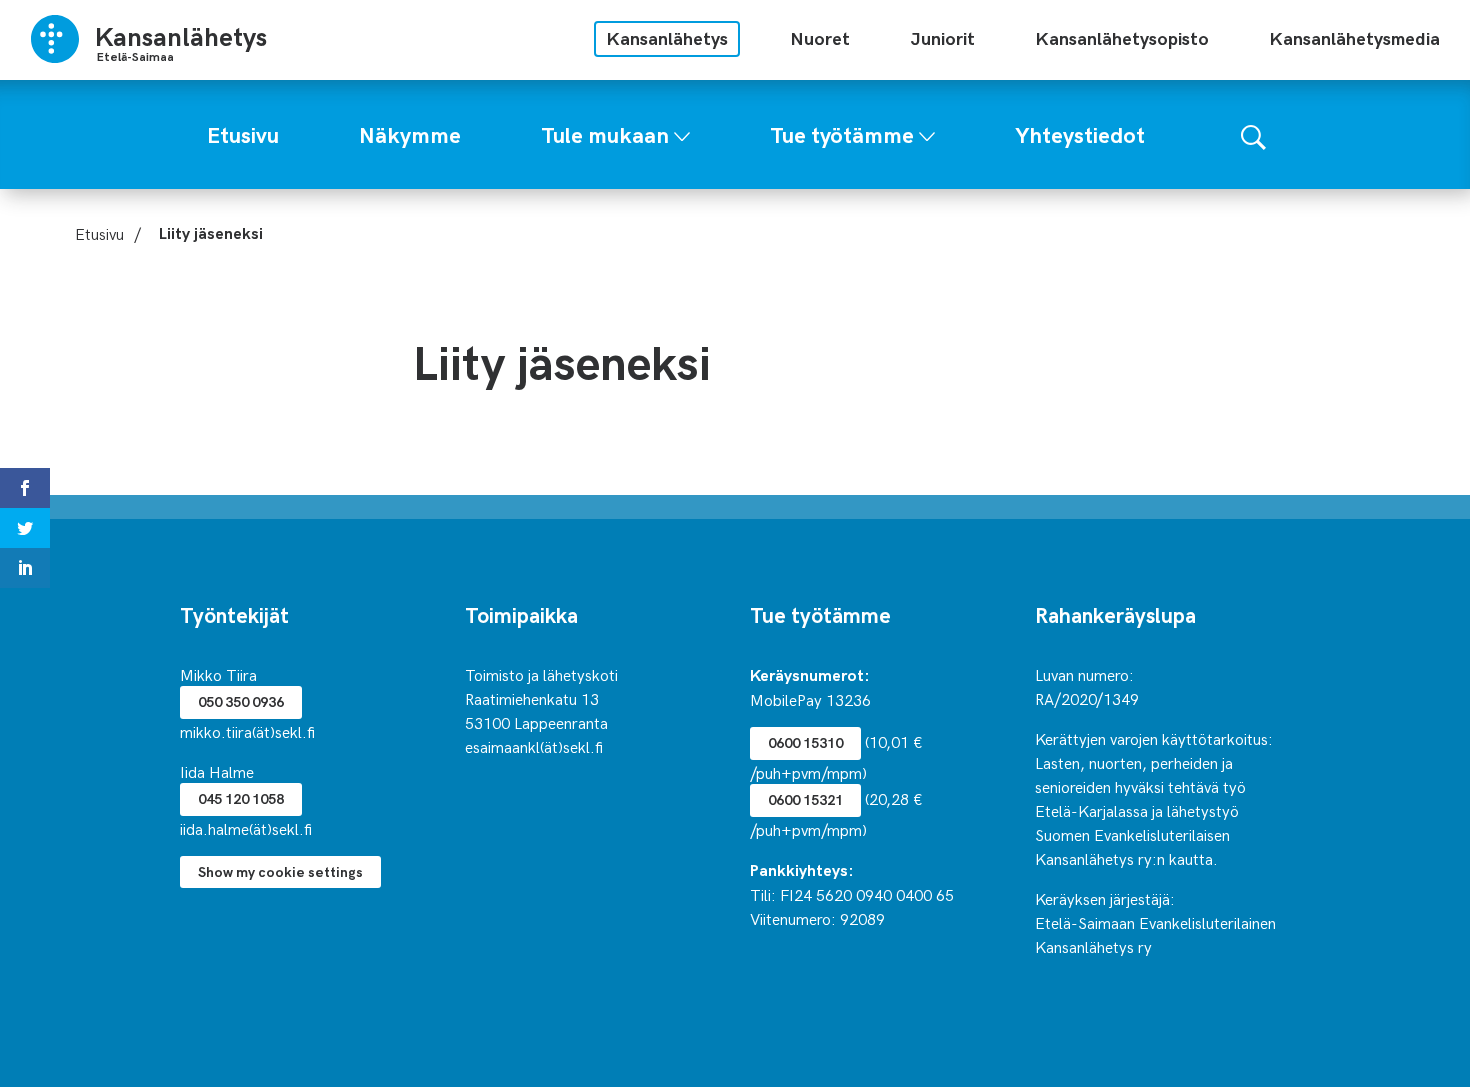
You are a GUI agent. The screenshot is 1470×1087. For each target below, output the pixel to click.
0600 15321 (805, 799)
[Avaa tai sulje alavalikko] (682, 132)
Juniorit (942, 37)
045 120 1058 (241, 798)
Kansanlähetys (667, 37)
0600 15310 (805, 742)
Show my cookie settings (280, 871)
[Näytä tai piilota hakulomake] (1253, 134)
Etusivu (99, 233)
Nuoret (820, 37)
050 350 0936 (241, 701)
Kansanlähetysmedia (1354, 37)
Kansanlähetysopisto (1122, 37)
